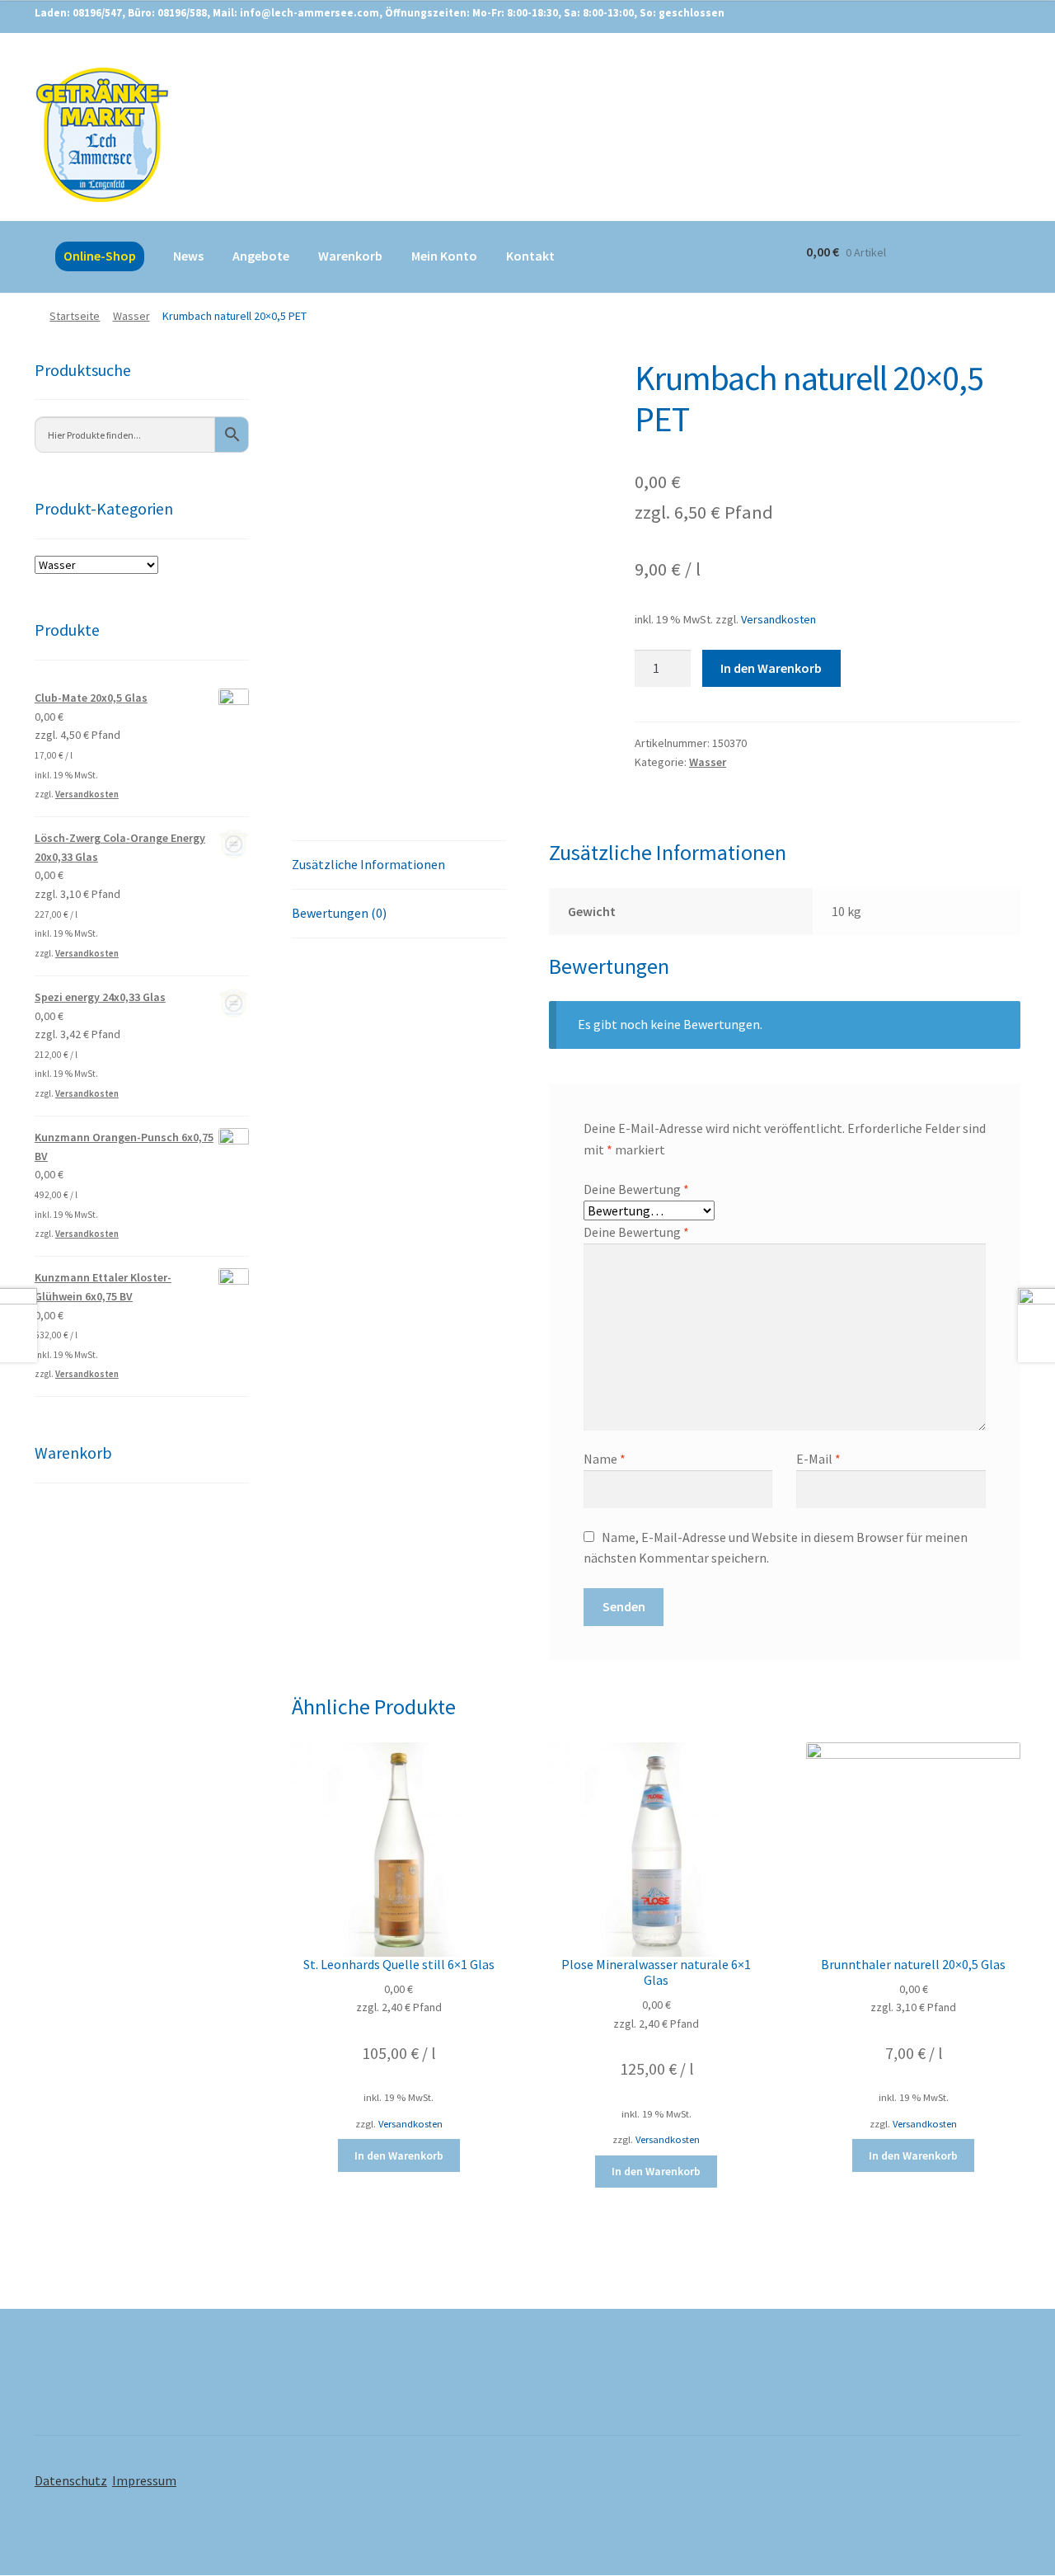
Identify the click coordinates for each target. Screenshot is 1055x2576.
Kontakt (530, 256)
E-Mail (818, 1459)
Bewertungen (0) (339, 913)
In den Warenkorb (771, 668)
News (188, 256)
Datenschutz (71, 2480)
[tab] (399, 865)
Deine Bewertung (636, 1189)
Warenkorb (350, 256)
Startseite (75, 316)
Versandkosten (778, 619)
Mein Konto (444, 256)
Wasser (131, 316)
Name (605, 1459)
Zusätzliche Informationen (368, 864)
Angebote (261, 256)
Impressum (144, 2480)
